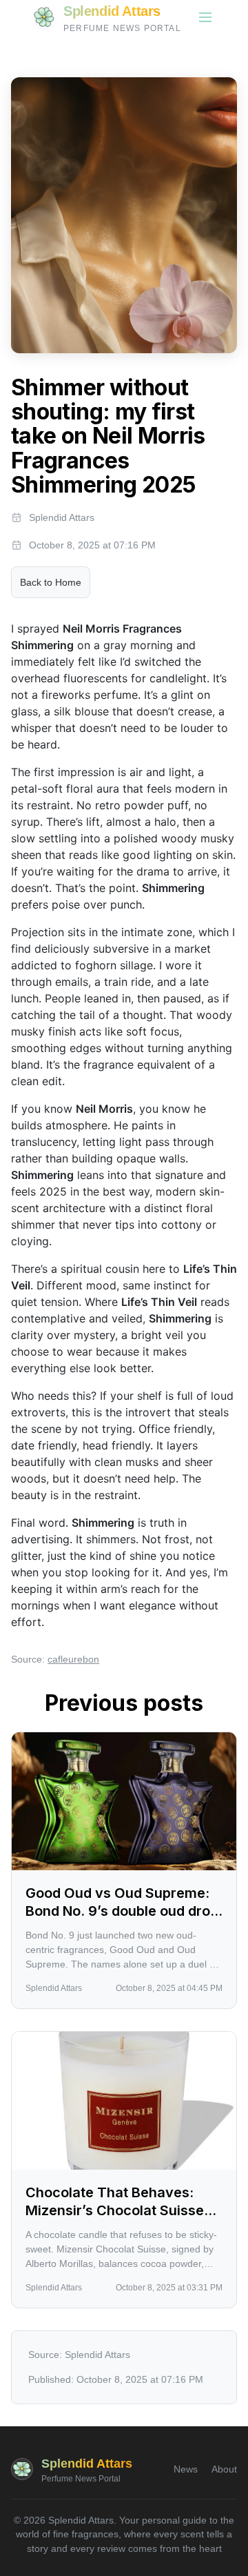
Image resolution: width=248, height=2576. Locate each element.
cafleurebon (73, 1659)
